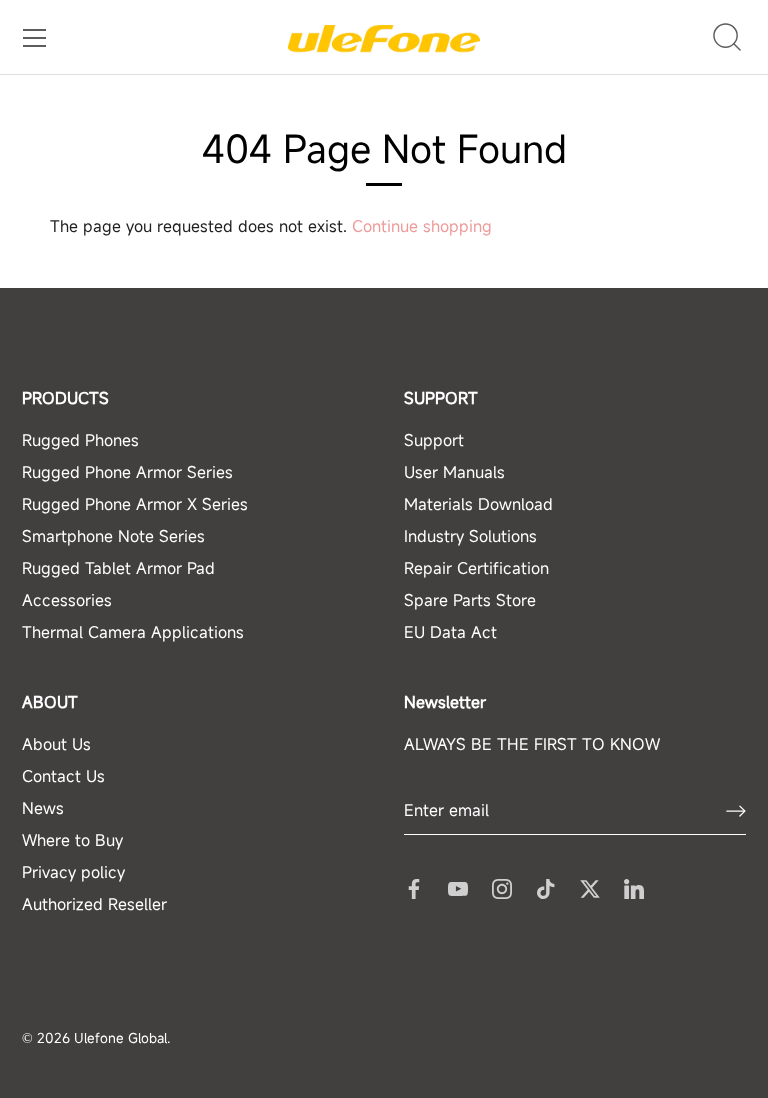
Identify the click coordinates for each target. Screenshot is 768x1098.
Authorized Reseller (94, 904)
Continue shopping (422, 226)
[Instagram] (502, 887)
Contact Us (63, 776)
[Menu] (35, 38)
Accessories (67, 600)
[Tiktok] (546, 887)
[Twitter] (590, 887)
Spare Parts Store (470, 600)
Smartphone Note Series (113, 536)
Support (434, 440)
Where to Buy (72, 840)
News (43, 808)
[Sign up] (736, 811)
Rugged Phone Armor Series (127, 472)
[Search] (727, 38)
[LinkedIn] (634, 887)
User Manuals (454, 472)
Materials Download (478, 504)
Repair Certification (476, 568)
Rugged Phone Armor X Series (135, 504)
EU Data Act (450, 632)
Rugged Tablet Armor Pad (118, 568)
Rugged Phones (80, 440)
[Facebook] (414, 887)
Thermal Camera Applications (133, 632)
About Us (56, 744)
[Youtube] (458, 887)
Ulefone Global (120, 1038)
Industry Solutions (470, 536)
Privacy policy (73, 872)
